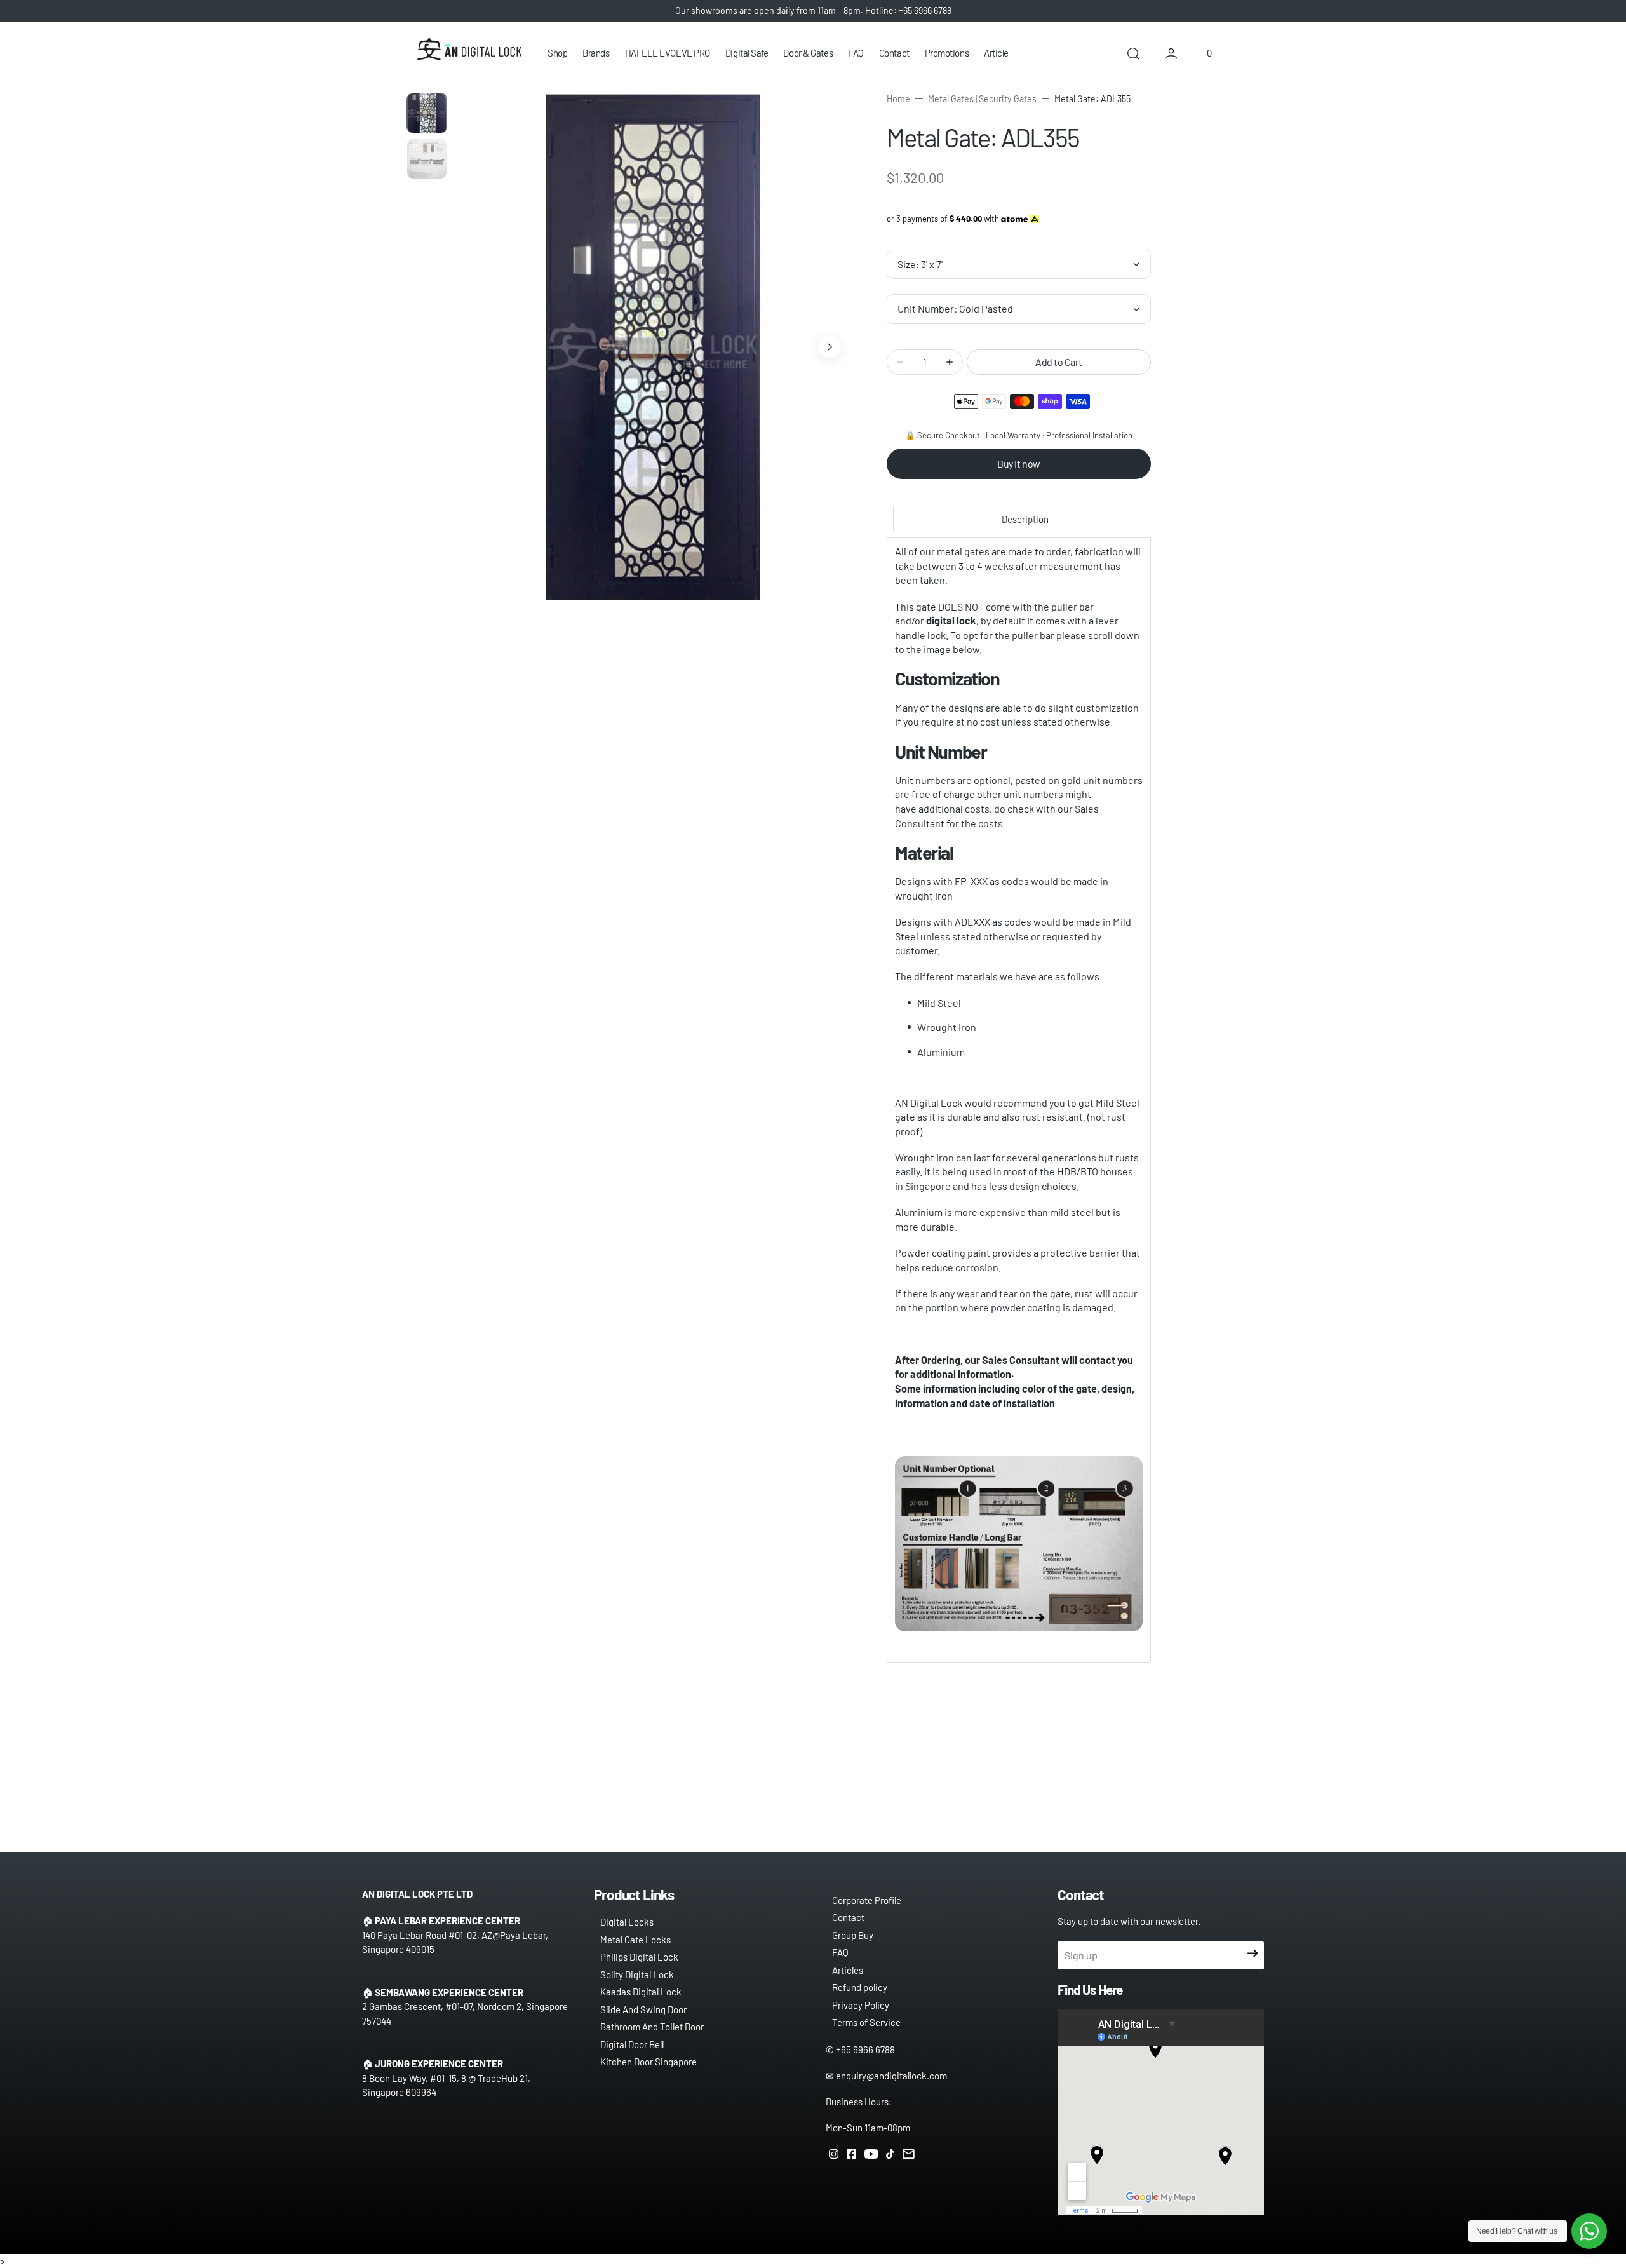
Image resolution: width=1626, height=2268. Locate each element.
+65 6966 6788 (865, 2049)
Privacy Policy (861, 2005)
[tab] (1025, 519)
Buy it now (1018, 463)
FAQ (840, 1952)
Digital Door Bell (632, 2044)
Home (898, 99)
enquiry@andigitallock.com (891, 2076)
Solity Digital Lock (637, 1974)
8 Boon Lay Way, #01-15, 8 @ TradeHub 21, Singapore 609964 (446, 2085)
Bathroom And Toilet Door (652, 2027)
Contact (848, 1917)
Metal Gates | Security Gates (982, 99)
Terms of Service (866, 2022)
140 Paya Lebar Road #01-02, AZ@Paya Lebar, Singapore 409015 (455, 1942)
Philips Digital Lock (639, 1957)
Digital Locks (627, 1922)
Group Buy (853, 1935)
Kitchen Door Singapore (648, 2062)
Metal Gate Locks (635, 1940)
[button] (1133, 53)
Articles (848, 1970)
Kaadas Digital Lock (641, 1992)
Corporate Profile (867, 1900)
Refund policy (860, 1987)
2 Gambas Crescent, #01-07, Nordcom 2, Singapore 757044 (465, 2014)
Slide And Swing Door (643, 2009)
